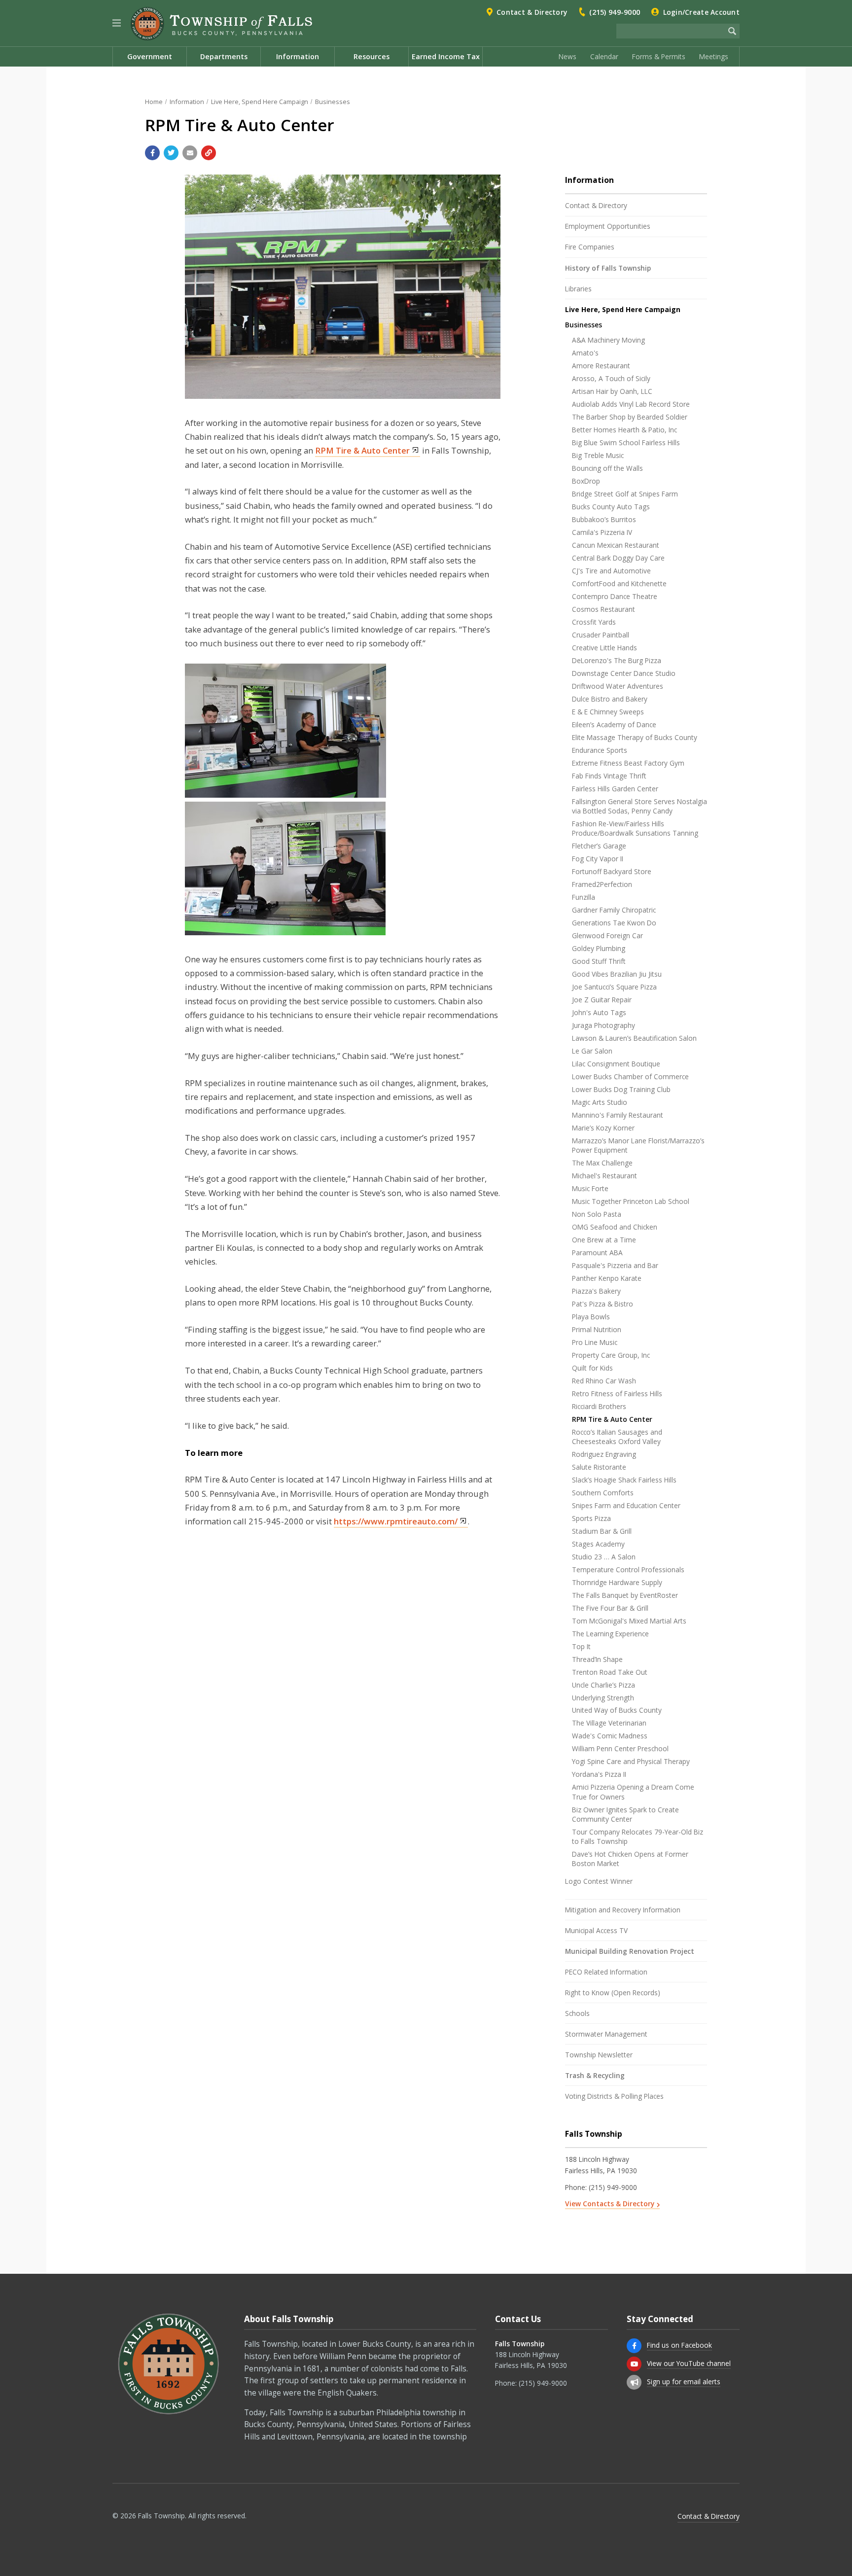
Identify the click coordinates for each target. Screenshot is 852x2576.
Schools (577, 2013)
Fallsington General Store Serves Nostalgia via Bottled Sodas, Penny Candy (639, 806)
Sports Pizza (591, 1518)
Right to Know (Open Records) (613, 1993)
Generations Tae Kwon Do (614, 923)
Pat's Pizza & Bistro (603, 1304)
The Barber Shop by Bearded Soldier (630, 417)
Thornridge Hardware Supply (617, 1582)
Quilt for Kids (592, 1368)
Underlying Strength (603, 1698)
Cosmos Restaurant (603, 609)
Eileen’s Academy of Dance (614, 724)
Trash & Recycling (595, 2075)
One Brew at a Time (604, 1240)
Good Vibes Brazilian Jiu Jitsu (617, 974)
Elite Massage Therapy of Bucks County (635, 737)
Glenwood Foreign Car (607, 935)
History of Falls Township (608, 268)
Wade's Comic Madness (610, 1736)
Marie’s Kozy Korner (603, 1128)
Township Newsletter (599, 2055)
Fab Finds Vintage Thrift (609, 776)
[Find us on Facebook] (634, 2346)
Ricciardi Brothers (599, 1406)
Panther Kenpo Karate (607, 1278)
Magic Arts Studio (600, 1102)
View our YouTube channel (689, 2363)
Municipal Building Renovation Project (630, 1951)
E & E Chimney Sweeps (608, 712)
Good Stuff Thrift (599, 961)
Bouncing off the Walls (607, 468)
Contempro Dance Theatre (615, 596)
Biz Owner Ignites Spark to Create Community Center (625, 1814)
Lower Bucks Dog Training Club (621, 1089)
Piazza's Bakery (596, 1291)
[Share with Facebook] (152, 153)
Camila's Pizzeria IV (602, 532)
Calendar (604, 56)
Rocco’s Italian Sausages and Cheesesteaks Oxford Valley (617, 1437)
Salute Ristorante (599, 1467)
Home (154, 102)
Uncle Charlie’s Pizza (603, 1685)
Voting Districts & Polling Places (614, 2096)
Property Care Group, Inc (611, 1355)
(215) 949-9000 (615, 12)
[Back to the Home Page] (221, 24)
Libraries (578, 289)
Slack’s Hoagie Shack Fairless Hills (624, 1480)
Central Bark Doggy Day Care (618, 558)
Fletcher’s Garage (599, 846)
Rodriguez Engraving (604, 1454)
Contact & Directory (532, 12)
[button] (117, 23)
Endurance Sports (600, 750)
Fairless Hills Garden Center (615, 789)
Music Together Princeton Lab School (631, 1201)
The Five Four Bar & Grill (610, 1608)
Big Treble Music (598, 455)
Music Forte (590, 1188)
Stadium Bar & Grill (602, 1531)
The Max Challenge (602, 1163)
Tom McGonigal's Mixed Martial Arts (629, 1621)
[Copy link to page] (209, 153)
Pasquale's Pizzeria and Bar (615, 1265)
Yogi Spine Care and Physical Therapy (631, 1761)
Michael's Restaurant (604, 1176)
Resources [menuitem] (372, 56)
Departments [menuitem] (224, 56)
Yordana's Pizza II (599, 1774)
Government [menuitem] (150, 56)
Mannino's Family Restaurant (618, 1115)
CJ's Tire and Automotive (611, 571)
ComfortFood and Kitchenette (619, 583)
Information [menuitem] (298, 56)
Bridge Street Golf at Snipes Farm (625, 494)
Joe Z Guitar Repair (602, 1000)
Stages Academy (598, 1544)
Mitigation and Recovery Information (623, 1910)
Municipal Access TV (596, 1930)
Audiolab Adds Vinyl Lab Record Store (631, 404)
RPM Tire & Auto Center (362, 450)
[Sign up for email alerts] (634, 2382)
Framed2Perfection (602, 884)
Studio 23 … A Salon (604, 1557)
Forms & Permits (659, 56)
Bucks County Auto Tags (611, 507)
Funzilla (584, 897)
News (568, 56)
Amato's (585, 353)
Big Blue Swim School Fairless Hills (626, 442)
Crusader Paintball (601, 635)
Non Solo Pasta (597, 1214)
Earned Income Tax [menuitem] (446, 56)
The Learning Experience (610, 1634)
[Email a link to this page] (190, 153)
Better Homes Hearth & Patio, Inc (624, 430)
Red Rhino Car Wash (604, 1381)
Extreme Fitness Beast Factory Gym (628, 763)
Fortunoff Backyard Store (612, 871)
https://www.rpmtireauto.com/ (396, 1521)
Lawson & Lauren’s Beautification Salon (634, 1038)
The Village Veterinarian (609, 1723)
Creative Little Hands (604, 648)
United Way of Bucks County (617, 1710)
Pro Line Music (595, 1342)
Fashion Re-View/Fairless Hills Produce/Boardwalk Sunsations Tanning (635, 828)
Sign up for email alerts (684, 2382)
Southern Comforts (603, 1493)
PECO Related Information (606, 1972)
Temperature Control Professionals (628, 1570)
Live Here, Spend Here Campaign (260, 102)
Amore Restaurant (601, 366)
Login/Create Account (701, 12)
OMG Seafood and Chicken (615, 1227)
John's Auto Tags (599, 1012)
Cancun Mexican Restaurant (616, 545)
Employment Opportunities (608, 226)
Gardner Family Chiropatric (614, 910)
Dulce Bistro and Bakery (610, 699)
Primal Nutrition (597, 1329)
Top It (581, 1646)
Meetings (714, 56)
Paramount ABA (597, 1253)
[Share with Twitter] (171, 153)
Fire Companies (590, 247)
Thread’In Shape (597, 1659)
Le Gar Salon (592, 1051)
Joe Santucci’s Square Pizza (614, 987)
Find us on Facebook (679, 2345)
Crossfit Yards (594, 622)
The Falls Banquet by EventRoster (625, 1595)
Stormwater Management (606, 2034)
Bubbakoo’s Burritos (604, 519)
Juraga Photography (603, 1025)
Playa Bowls (591, 1317)
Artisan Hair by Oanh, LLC (612, 391)
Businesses (333, 102)
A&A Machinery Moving (608, 340)
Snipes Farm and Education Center (626, 1505)
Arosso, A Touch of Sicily (611, 378)
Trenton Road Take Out (610, 1672)
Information (187, 102)
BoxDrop (586, 481)
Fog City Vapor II (598, 859)
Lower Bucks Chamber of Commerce (630, 1076)
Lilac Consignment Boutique (616, 1064)
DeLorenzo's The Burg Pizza (617, 660)
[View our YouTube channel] (634, 2364)
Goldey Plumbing (599, 948)
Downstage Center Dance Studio (624, 673)
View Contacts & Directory (610, 2204)
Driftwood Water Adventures (618, 686)
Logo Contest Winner (599, 1881)
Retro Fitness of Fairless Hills (617, 1394)
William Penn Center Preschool (620, 1748)
